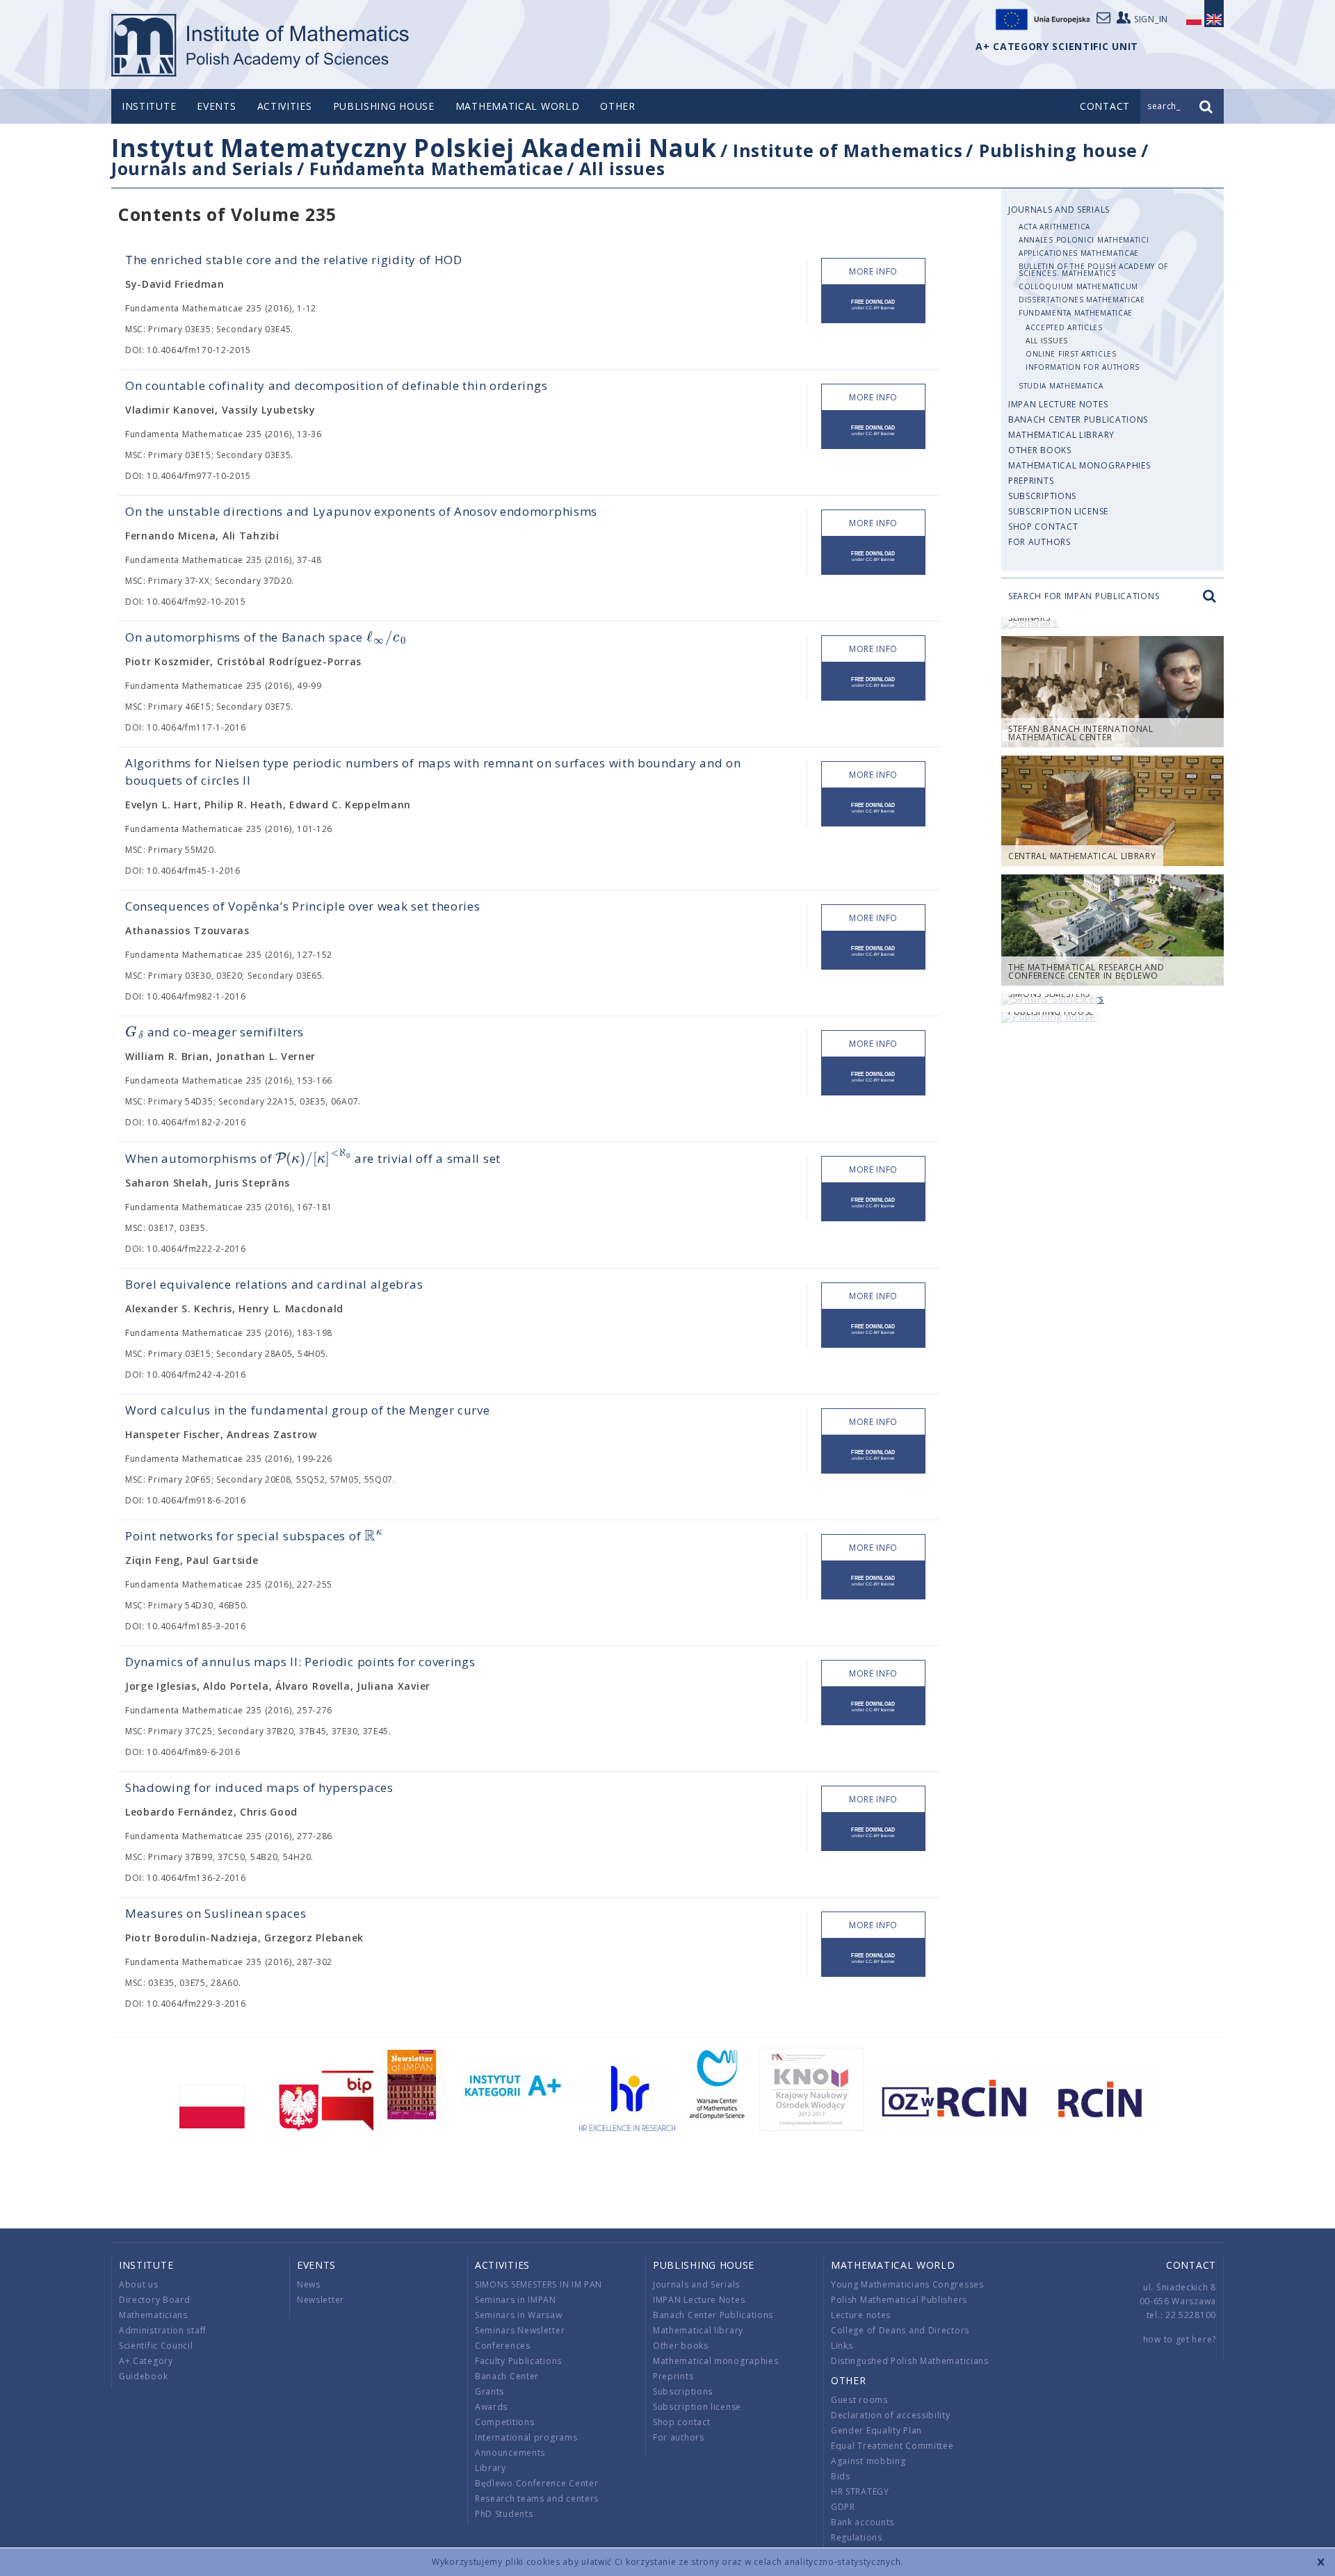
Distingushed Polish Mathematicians (910, 2361)
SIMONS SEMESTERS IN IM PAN (539, 2284)
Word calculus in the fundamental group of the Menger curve (308, 1410)
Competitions (504, 2422)
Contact (1191, 2265)
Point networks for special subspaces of (254, 1536)
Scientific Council (156, 2346)
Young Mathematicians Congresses (907, 2284)
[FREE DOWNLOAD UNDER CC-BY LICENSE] (873, 304)
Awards (491, 2407)
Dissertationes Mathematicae (1082, 300)
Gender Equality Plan (876, 2430)
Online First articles (1071, 354)
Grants (489, 2391)
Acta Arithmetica (1054, 227)
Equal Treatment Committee (892, 2446)
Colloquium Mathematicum (1078, 286)
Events (216, 106)
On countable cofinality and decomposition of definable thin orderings (336, 385)
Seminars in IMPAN (516, 2300)
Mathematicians (153, 2315)
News (309, 2284)
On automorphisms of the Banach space (265, 637)
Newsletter (321, 2300)
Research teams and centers (537, 2498)
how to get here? (1180, 2339)
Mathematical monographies (1079, 465)
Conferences (503, 2346)
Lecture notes (861, 2315)
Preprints (1031, 481)
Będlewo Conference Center (537, 2483)
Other (618, 106)
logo (261, 45)
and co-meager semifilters (215, 1032)
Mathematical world (518, 106)
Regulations (857, 2537)
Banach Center (507, 2376)
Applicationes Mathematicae (1079, 253)
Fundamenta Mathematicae (436, 168)
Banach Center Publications (1078, 419)
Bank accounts (863, 2522)
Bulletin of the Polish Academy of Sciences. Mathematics (1093, 270)
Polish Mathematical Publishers (899, 2300)
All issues (622, 168)
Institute (149, 106)
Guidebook (143, 2376)
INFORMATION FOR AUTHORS (1083, 367)
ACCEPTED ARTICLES (1064, 327)
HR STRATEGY (860, 2492)
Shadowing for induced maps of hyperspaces (259, 1787)
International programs (526, 2437)
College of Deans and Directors (900, 2330)
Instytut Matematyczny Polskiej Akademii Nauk (414, 148)
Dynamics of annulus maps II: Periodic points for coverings (300, 1662)
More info (873, 271)
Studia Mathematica (1061, 386)
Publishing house (384, 106)
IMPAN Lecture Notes (1058, 404)
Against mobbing (868, 2461)
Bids (841, 2476)
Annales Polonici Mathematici (1084, 240)
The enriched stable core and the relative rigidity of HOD (294, 260)
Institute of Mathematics (848, 150)
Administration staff (163, 2330)
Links (842, 2346)
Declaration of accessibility (891, 2415)
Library (491, 2468)
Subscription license (1058, 511)
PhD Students (504, 2514)
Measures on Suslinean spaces (216, 1913)
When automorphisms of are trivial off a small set (313, 1158)
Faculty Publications (518, 2361)
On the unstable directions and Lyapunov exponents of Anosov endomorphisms (361, 511)
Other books (1040, 450)
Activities (285, 106)
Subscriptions (1042, 496)
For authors (1039, 542)
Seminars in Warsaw (519, 2315)
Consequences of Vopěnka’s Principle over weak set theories (303, 906)
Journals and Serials (202, 168)
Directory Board (155, 2300)
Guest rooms (859, 2400)
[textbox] (386, 638)
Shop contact (1043, 527)
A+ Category (146, 2361)
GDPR (843, 2507)
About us (139, 2284)
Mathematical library (1061, 435)
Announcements (510, 2453)
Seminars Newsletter (520, 2330)
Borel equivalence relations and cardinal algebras (274, 1284)
